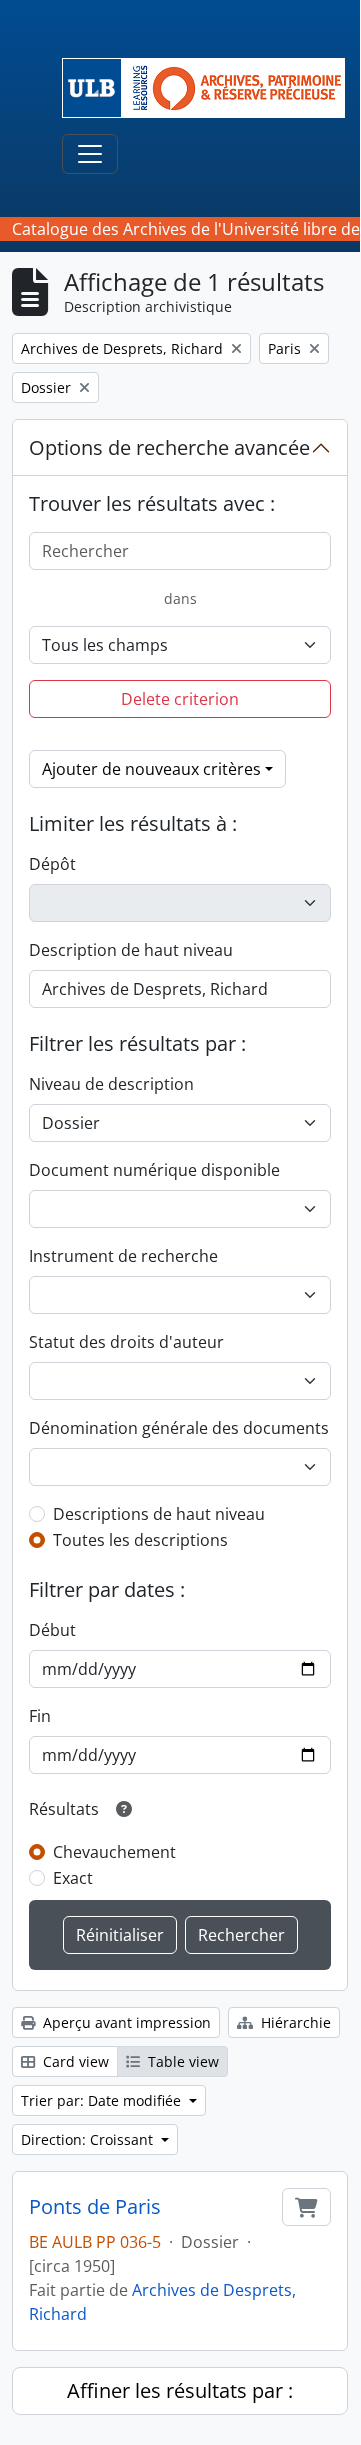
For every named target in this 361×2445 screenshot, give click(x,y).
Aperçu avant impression (125, 2022)
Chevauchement (114, 1852)
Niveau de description (111, 1084)
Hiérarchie (294, 2022)
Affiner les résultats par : (180, 2390)
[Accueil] (211, 88)
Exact (73, 1878)
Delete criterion (180, 699)
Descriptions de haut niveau (159, 1514)
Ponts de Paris (95, 2207)
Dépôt (52, 864)
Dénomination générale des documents (179, 1428)
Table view (181, 2061)
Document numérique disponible (154, 1170)
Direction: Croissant (89, 2139)
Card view (74, 2061)
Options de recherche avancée (169, 447)
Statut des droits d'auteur (126, 1342)
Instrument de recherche (123, 1256)
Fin (40, 1716)
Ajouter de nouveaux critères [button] (151, 769)
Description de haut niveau (131, 950)
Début (52, 1630)
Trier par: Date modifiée (103, 2100)
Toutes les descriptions (140, 1540)
